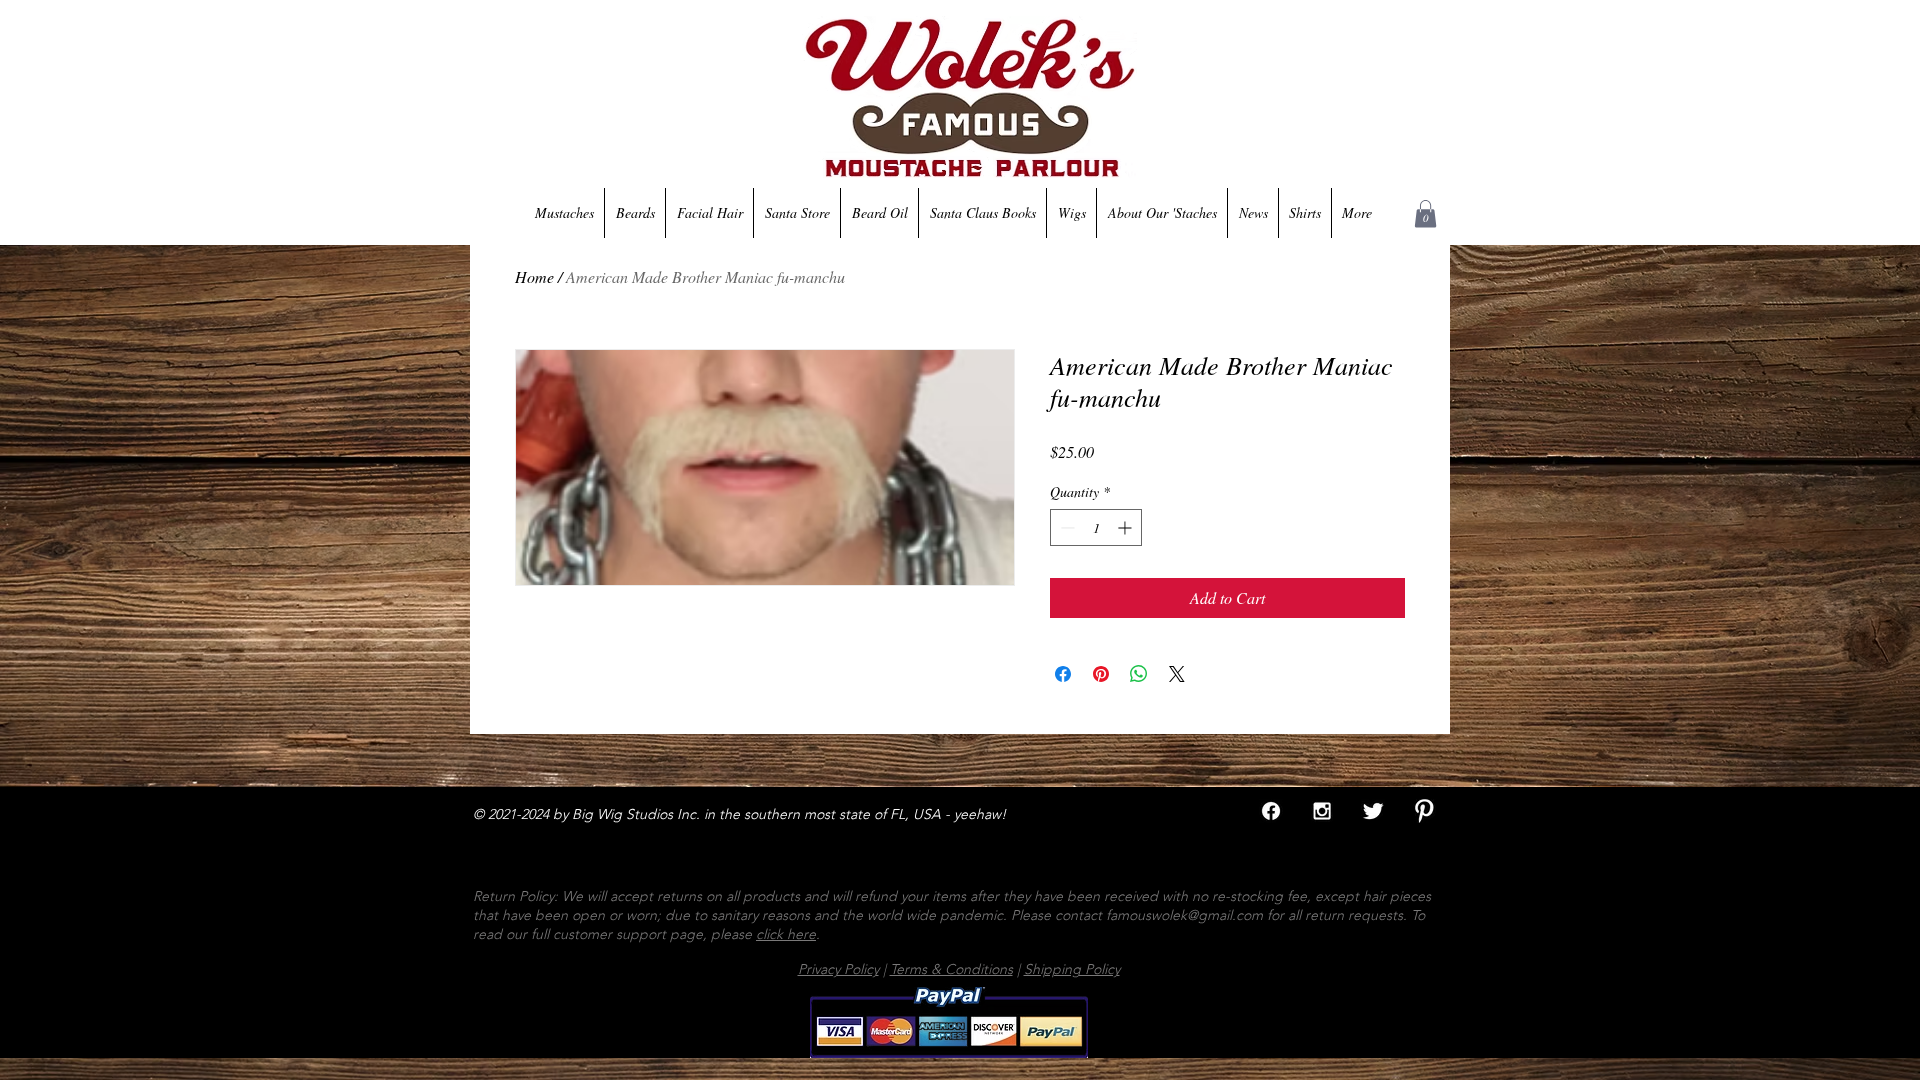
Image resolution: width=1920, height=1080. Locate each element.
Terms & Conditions (951, 969)
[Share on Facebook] (1063, 674)
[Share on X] (1177, 674)
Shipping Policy (1072, 969)
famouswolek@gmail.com (1184, 915)
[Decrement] (1065, 527)
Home (534, 276)
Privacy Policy (838, 969)
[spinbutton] (1096, 527)
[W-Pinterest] (1424, 811)
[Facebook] (1271, 811)
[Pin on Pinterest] (1101, 674)
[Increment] (1126, 527)
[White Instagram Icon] (1322, 811)
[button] (1425, 213)
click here (786, 934)
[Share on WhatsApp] (1139, 674)
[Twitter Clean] (1373, 811)
